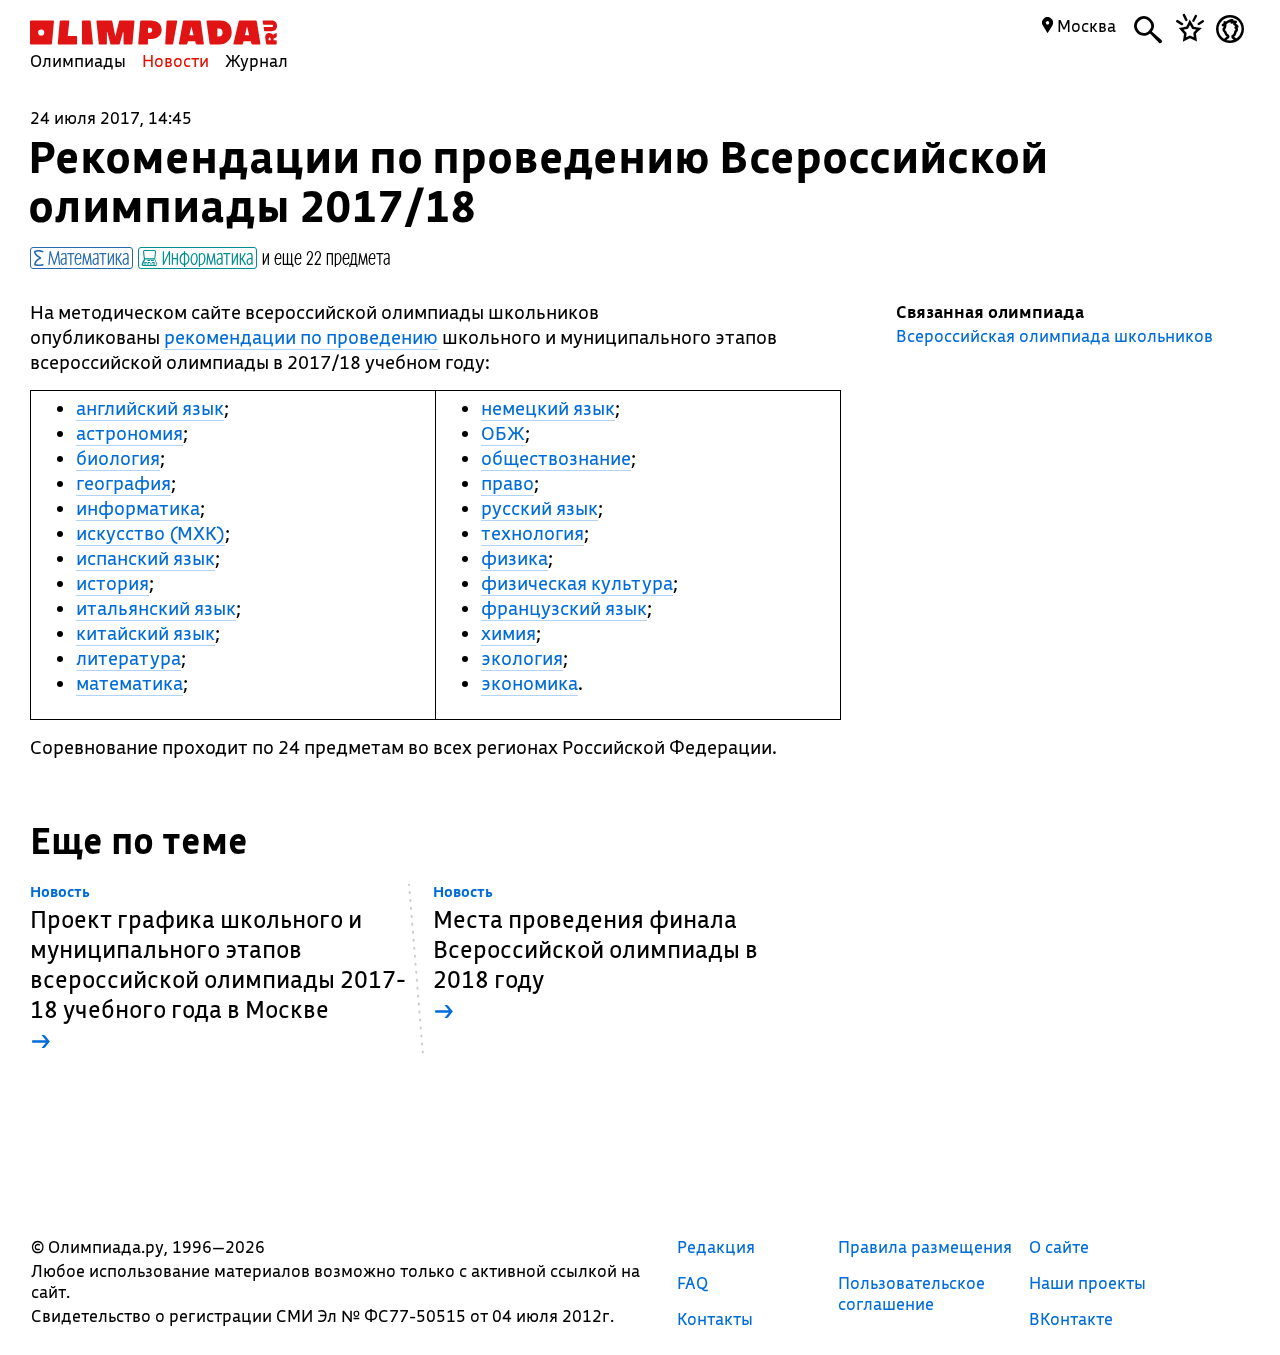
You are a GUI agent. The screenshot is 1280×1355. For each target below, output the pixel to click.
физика (514, 558)
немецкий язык (548, 408)
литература (128, 658)
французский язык (564, 608)
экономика (529, 683)
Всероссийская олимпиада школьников (1054, 336)
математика (129, 683)
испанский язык (145, 558)
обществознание (556, 458)
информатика (138, 508)
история (112, 583)
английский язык (150, 408)
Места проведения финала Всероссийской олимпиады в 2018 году (595, 954)
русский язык (539, 508)
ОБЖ (503, 433)
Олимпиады (78, 60)
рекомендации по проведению (301, 337)
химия (508, 633)
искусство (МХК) (150, 533)
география (123, 483)
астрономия (129, 433)
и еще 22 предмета (326, 257)
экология (522, 658)
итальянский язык (156, 608)
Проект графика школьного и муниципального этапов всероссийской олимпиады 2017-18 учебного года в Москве (218, 969)
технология (532, 533)
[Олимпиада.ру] (153, 32)
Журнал (256, 60)
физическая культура (577, 583)
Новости (175, 60)
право (507, 483)
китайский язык (145, 633)
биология (118, 458)
